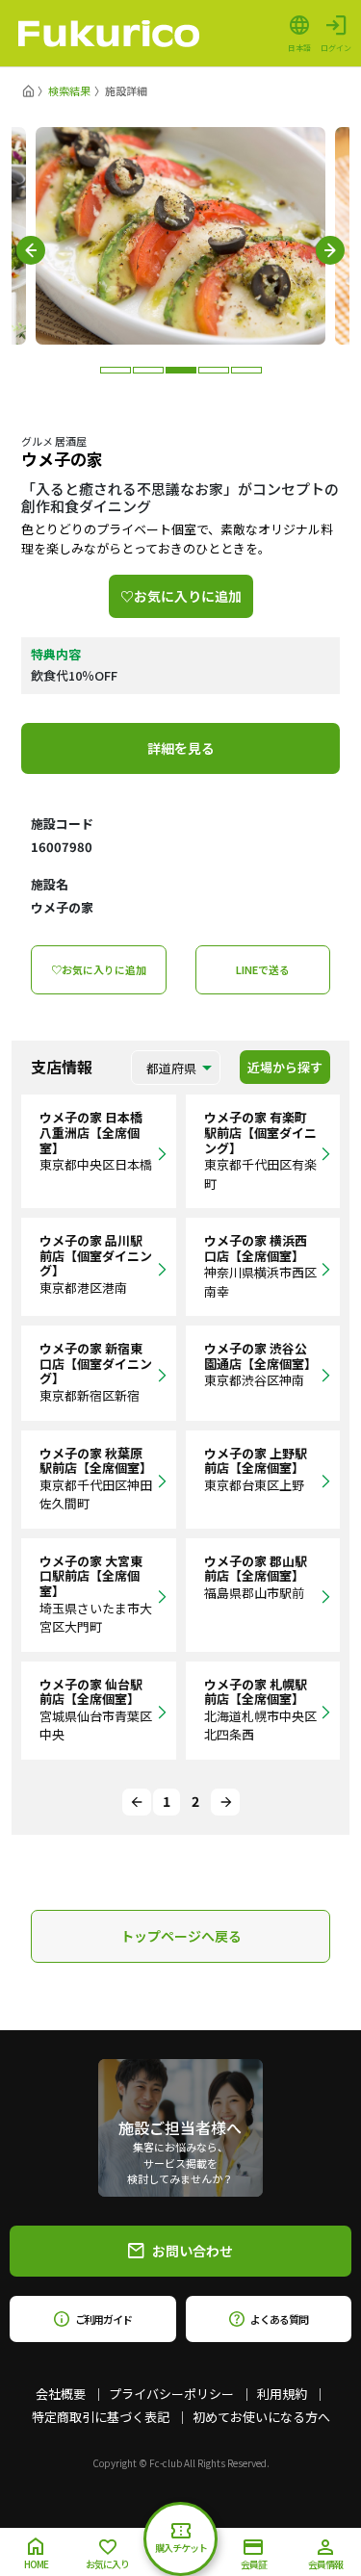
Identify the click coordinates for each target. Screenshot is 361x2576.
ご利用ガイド (103, 2319)
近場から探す (285, 1067)
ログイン (336, 47)
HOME (36, 2564)
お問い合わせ (193, 2251)
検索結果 (69, 90)
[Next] (225, 1802)
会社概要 (61, 2394)
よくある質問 (279, 2319)
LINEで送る (263, 969)
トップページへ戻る (181, 1936)
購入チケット (181, 2548)
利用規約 (282, 2394)
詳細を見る (181, 748)
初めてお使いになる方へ (261, 2417)
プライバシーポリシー (171, 2394)
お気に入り (107, 2564)
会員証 (254, 2564)
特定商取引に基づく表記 (101, 2417)
